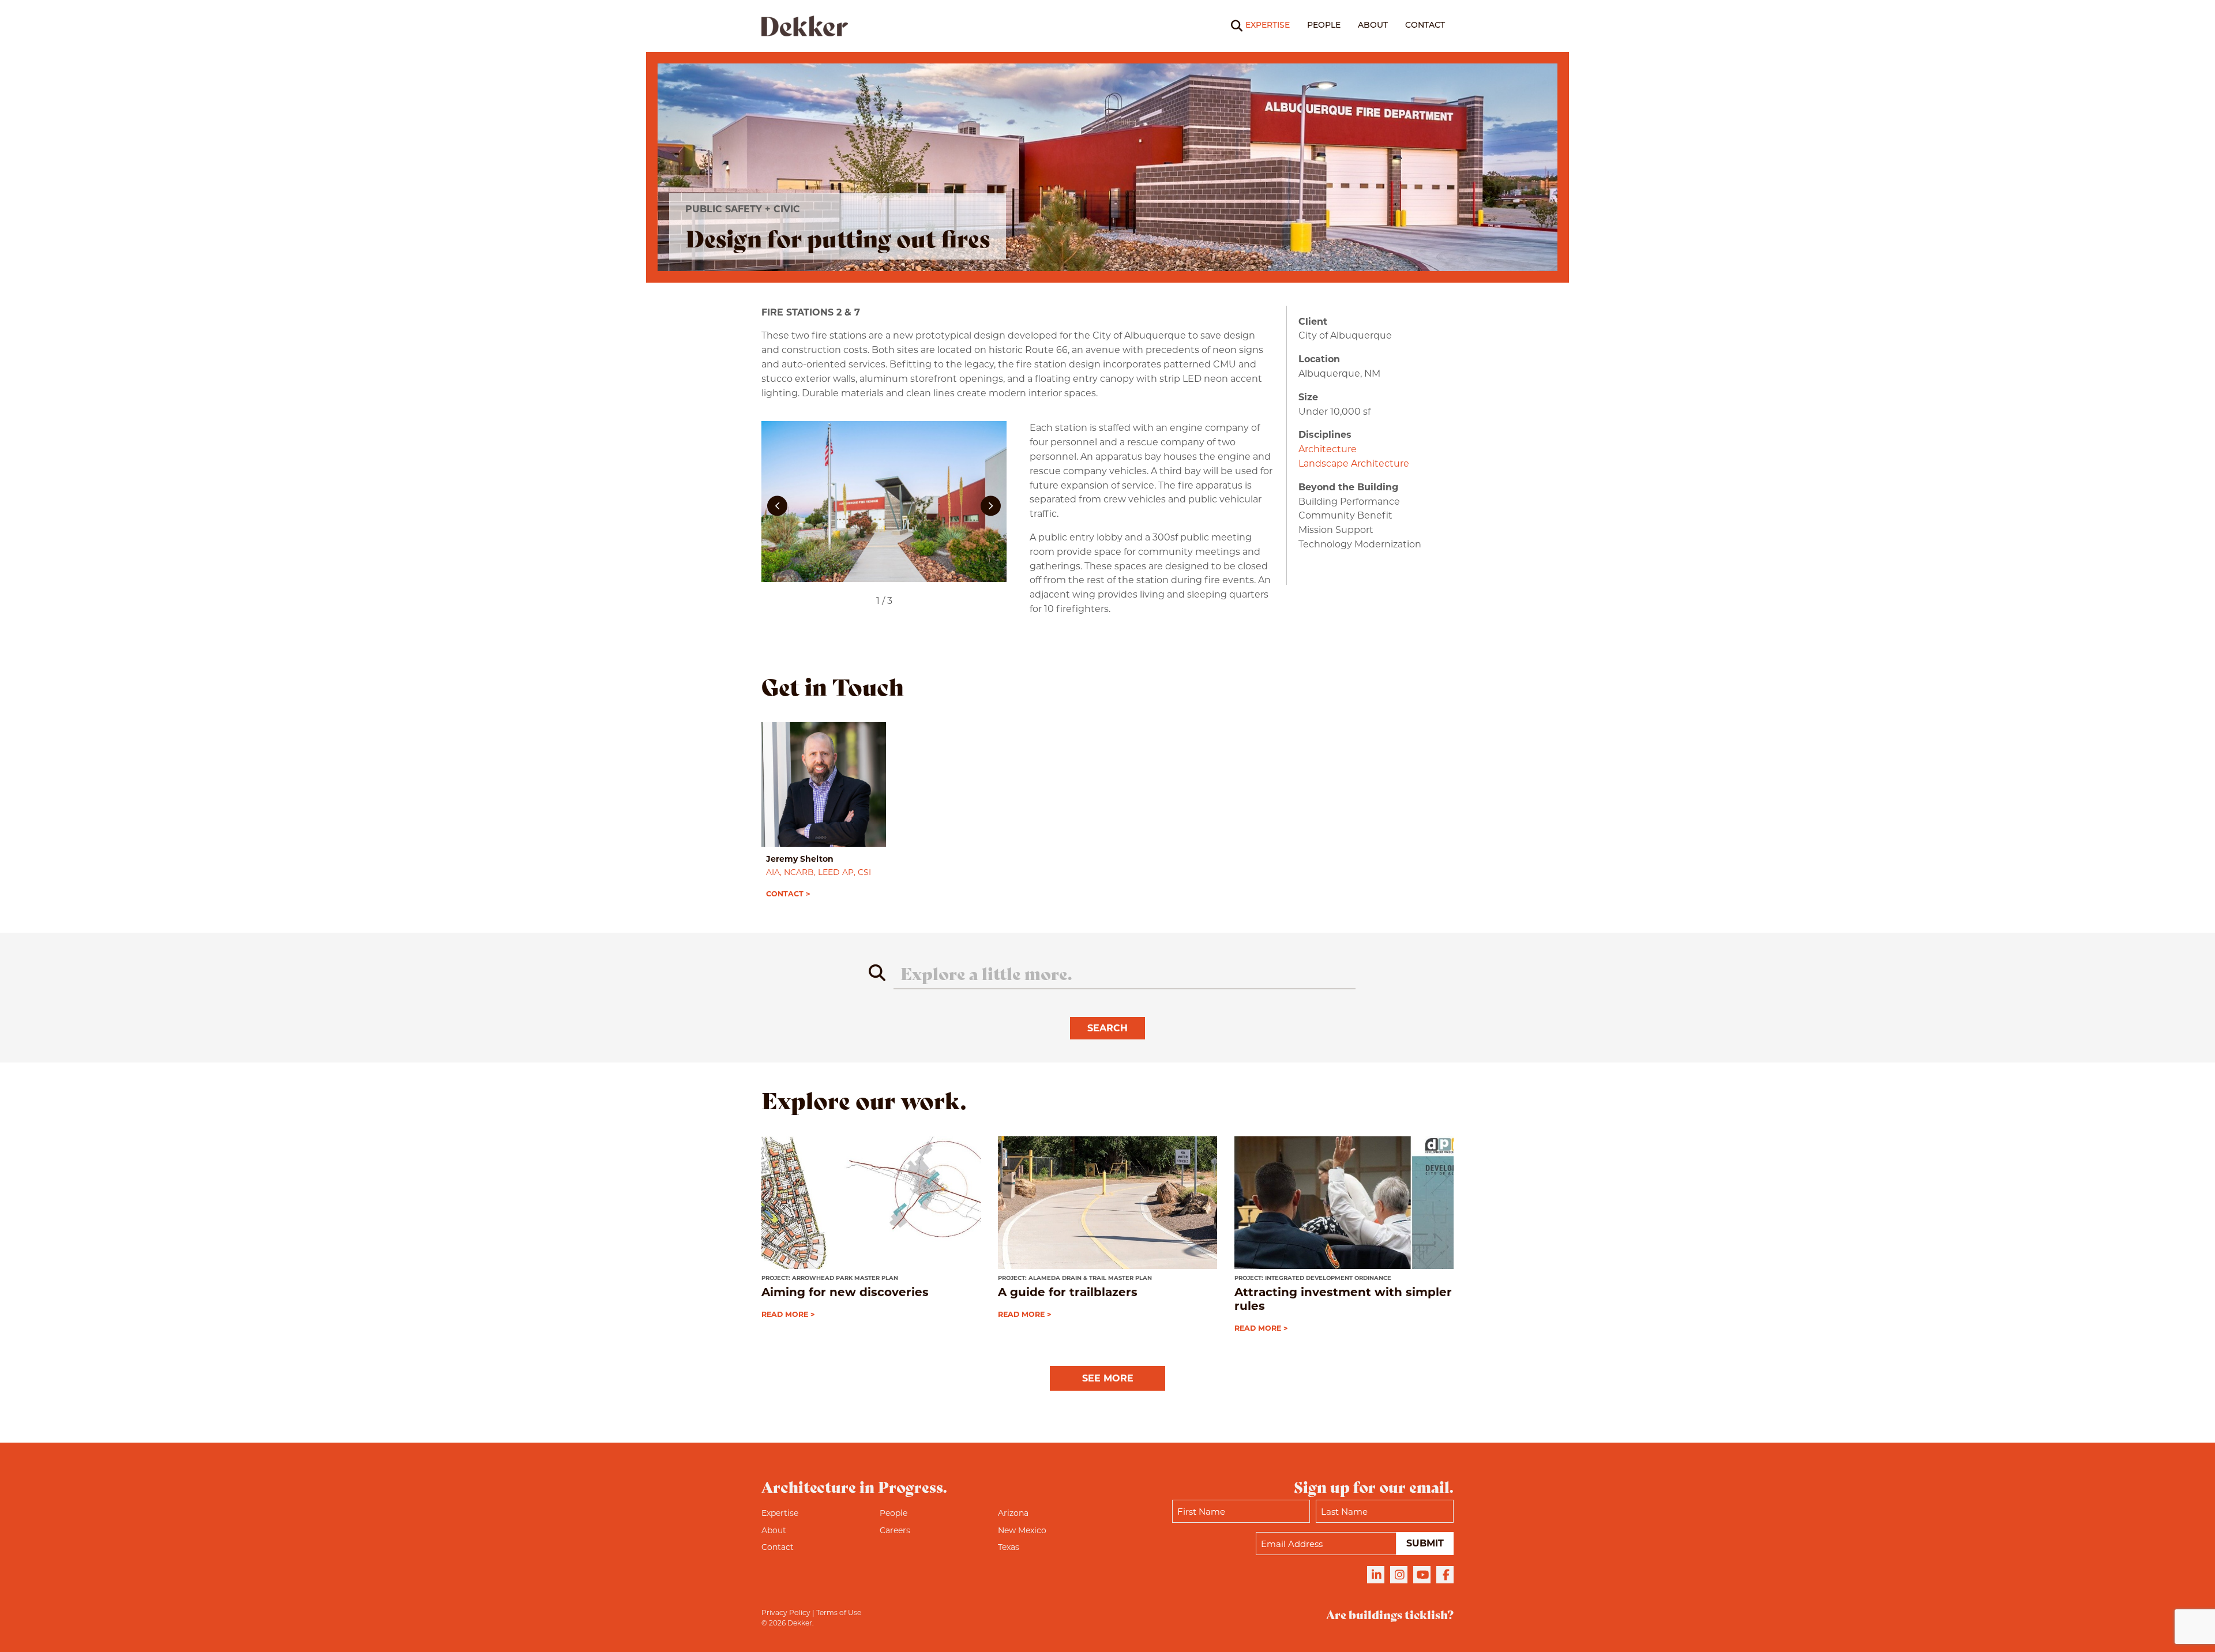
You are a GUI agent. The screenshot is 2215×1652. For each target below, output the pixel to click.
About (1373, 26)
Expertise (1268, 26)
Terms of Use (839, 1612)
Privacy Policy (786, 1612)
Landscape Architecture (1354, 463)
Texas (1009, 1547)
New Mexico (1022, 1530)
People (1324, 26)
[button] (777, 506)
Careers (895, 1530)
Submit (1425, 1543)
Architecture (1328, 449)
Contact (1425, 26)
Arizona (1013, 1513)
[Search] (1229, 26)
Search (1107, 1028)
